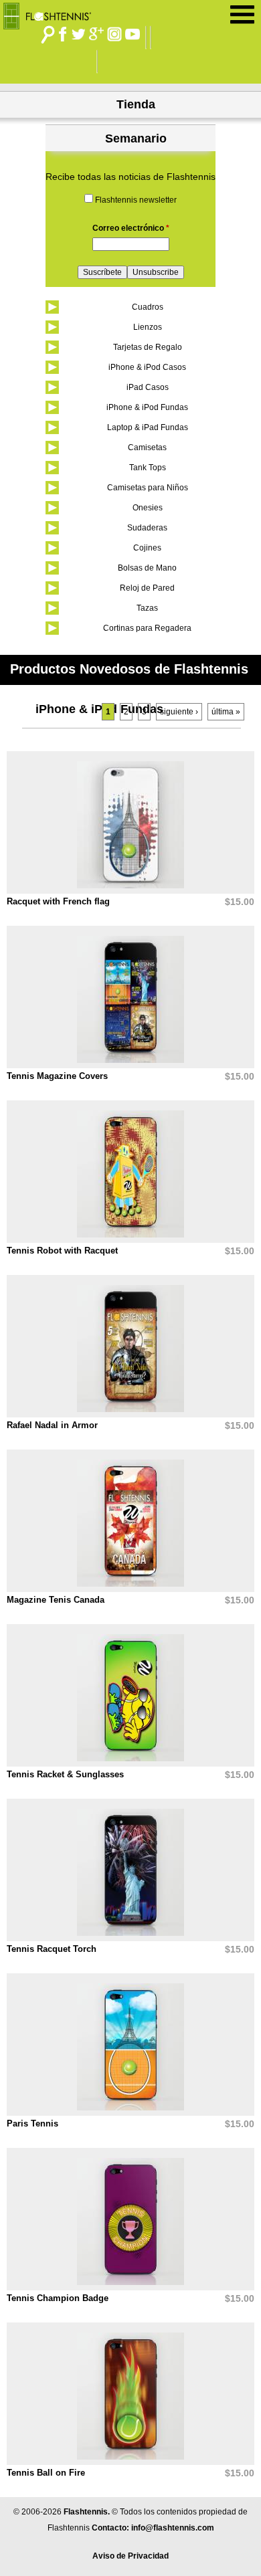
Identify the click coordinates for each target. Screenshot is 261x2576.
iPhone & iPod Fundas (147, 407)
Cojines (147, 548)
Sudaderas (147, 528)
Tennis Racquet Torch (52, 1949)
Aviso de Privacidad (130, 2556)
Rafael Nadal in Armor (52, 1425)
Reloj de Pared (147, 588)
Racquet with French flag (58, 901)
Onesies (148, 508)
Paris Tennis (32, 2123)
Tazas (147, 608)
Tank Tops (148, 468)
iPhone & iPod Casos (147, 367)
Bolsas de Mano (147, 568)
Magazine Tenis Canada (56, 1600)
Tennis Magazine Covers (57, 1076)
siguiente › (179, 712)
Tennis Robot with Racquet (62, 1251)
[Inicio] (52, 13)
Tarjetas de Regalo (148, 347)
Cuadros (148, 307)
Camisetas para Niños (148, 488)
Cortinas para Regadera (147, 628)
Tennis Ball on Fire (46, 2473)
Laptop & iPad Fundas (148, 427)
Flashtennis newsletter (136, 200)
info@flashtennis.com (173, 2528)
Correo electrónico (131, 228)
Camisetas (147, 448)
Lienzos (148, 327)
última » (226, 712)
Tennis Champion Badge (58, 2298)
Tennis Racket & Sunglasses (65, 1774)
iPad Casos (148, 387)
